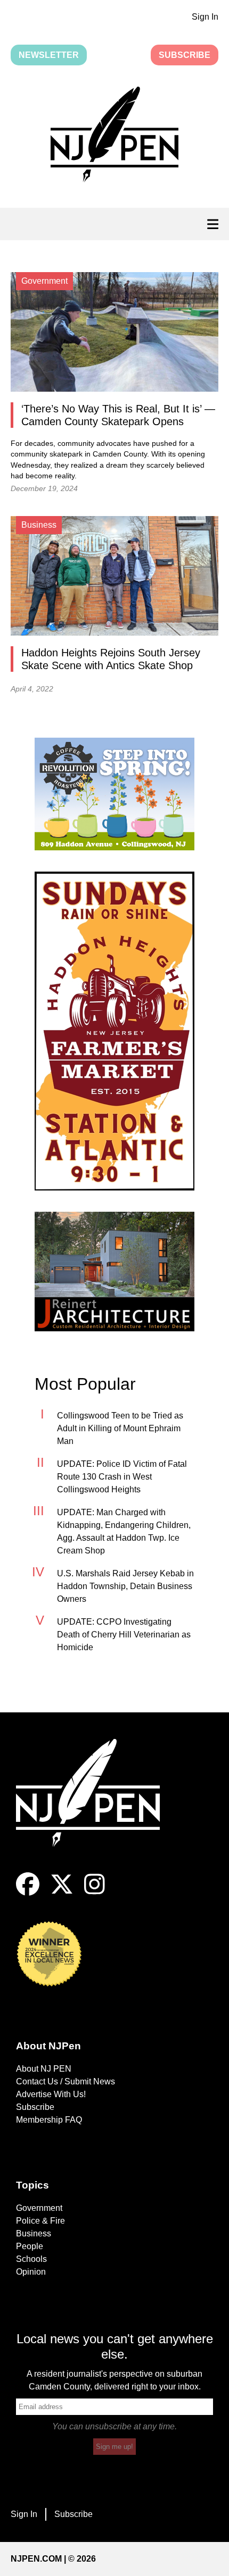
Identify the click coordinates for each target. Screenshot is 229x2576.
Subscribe (185, 55)
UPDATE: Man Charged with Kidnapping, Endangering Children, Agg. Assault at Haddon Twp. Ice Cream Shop (124, 1531)
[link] (114, 794)
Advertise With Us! (51, 2094)
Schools (31, 2259)
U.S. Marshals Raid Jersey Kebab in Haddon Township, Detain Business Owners (125, 1586)
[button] (114, 137)
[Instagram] (95, 1893)
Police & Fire (40, 2221)
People (30, 2246)
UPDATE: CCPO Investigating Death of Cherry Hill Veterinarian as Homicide (124, 1635)
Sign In (205, 17)
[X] (62, 1893)
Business (34, 2233)
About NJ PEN (44, 2069)
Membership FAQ (49, 2120)
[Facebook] (28, 1893)
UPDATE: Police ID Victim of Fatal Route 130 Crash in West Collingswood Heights (122, 1477)
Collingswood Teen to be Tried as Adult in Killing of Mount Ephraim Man (120, 1428)
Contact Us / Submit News (66, 2081)
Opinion (31, 2272)
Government (39, 2208)
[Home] (96, 1806)
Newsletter (49, 55)
